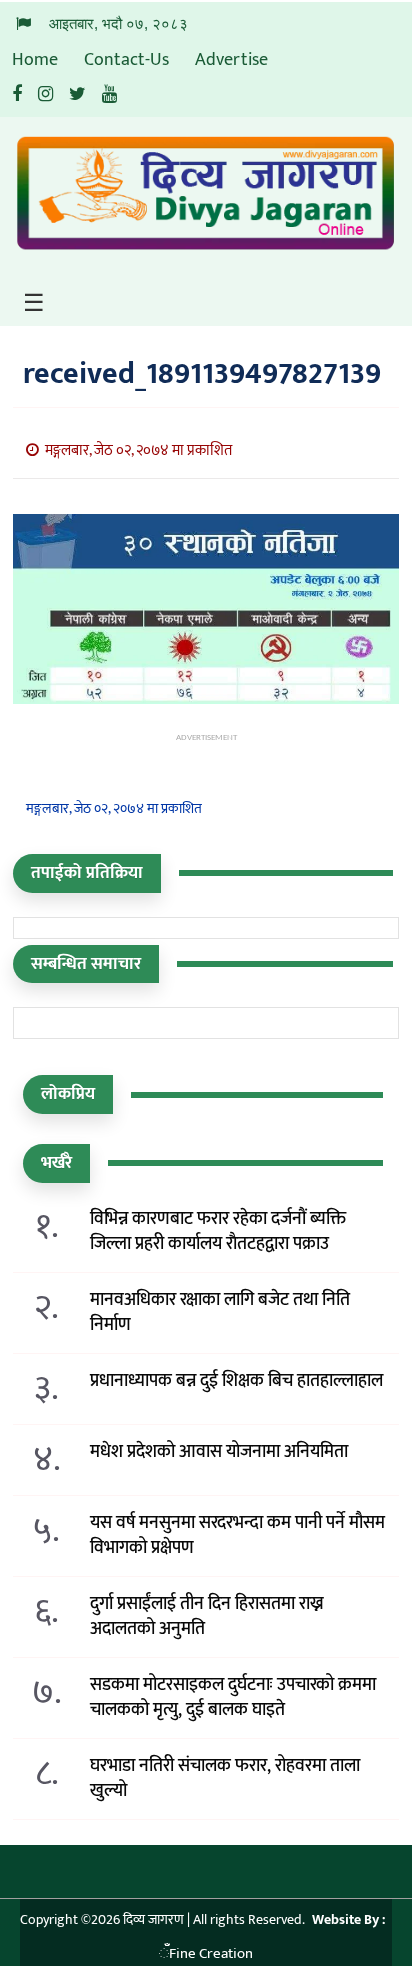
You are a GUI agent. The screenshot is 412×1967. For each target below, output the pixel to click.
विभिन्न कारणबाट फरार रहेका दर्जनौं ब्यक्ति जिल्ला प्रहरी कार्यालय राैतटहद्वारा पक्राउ (218, 1232)
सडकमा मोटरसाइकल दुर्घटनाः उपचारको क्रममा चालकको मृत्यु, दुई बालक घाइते (233, 1698)
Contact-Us (126, 60)
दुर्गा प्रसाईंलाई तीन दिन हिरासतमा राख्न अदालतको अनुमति (207, 1617)
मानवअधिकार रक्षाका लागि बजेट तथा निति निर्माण (220, 1313)
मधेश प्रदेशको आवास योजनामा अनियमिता (219, 1452)
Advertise (231, 60)
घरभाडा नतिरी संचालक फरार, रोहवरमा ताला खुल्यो (225, 1779)
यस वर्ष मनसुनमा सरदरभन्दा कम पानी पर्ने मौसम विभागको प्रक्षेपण (237, 1536)
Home (35, 60)
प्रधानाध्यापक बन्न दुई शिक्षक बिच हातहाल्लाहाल (236, 1381)
